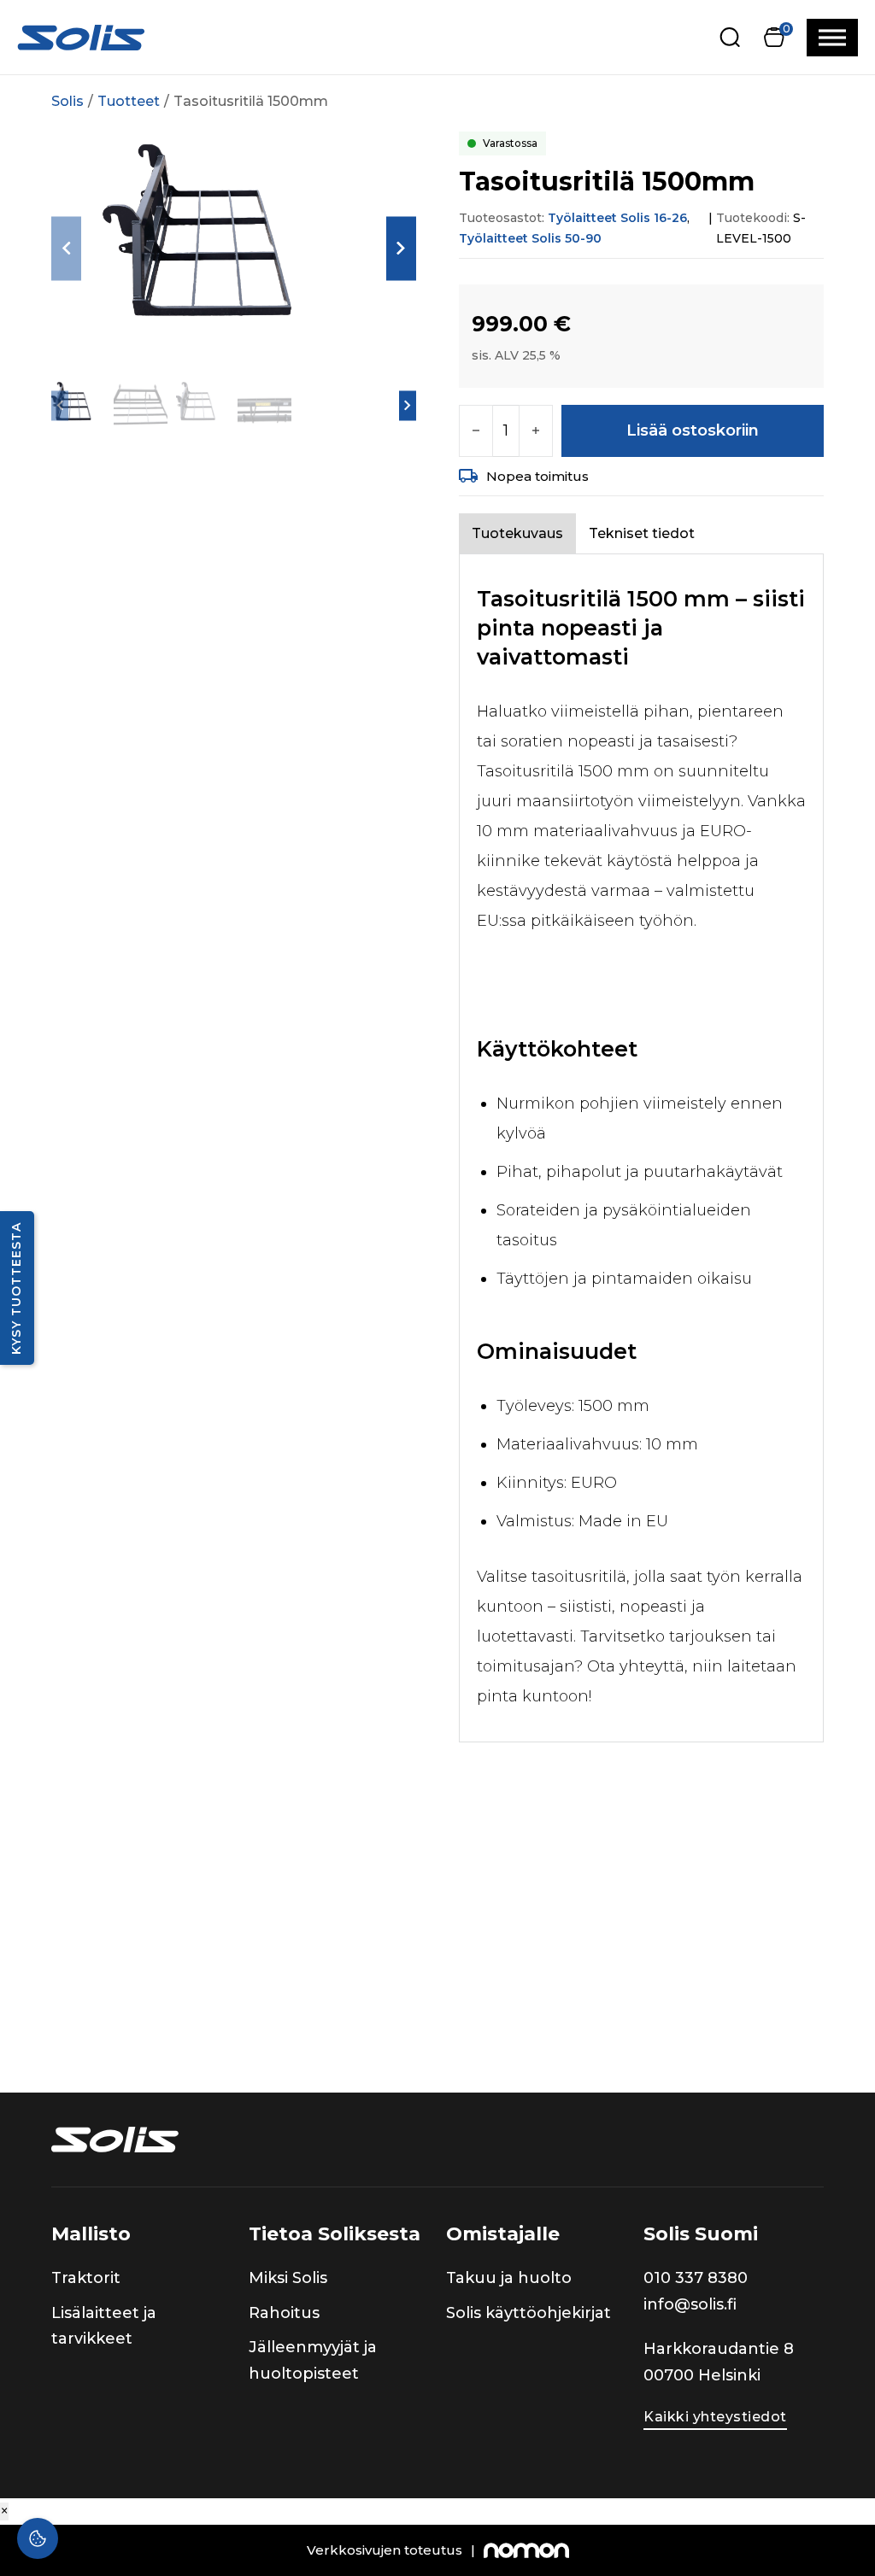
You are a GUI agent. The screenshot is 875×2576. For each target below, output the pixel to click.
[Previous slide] (66, 248)
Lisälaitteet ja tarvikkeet (104, 2326)
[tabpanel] (641, 1148)
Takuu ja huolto (509, 2278)
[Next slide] (401, 248)
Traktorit (86, 2278)
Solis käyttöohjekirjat (529, 2313)
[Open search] (730, 37)
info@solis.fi (690, 2304)
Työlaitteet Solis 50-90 (530, 238)
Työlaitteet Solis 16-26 (617, 218)
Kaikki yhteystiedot (715, 2417)
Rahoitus (284, 2313)
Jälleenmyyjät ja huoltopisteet (313, 2360)
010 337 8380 (696, 2278)
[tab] (517, 533)
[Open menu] (832, 38)
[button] (774, 37)
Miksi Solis (288, 2278)
